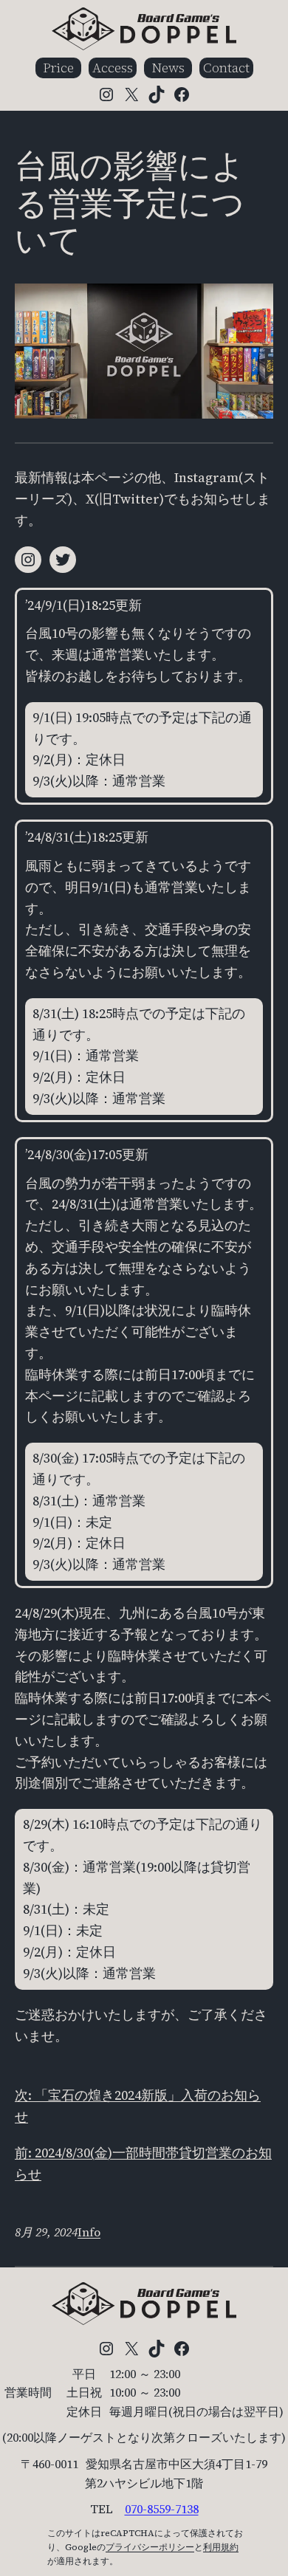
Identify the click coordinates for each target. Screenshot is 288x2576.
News (168, 68)
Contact (226, 68)
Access (113, 68)
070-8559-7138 (162, 2509)
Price (58, 68)
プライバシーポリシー (150, 2547)
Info (89, 2232)
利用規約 (221, 2547)
